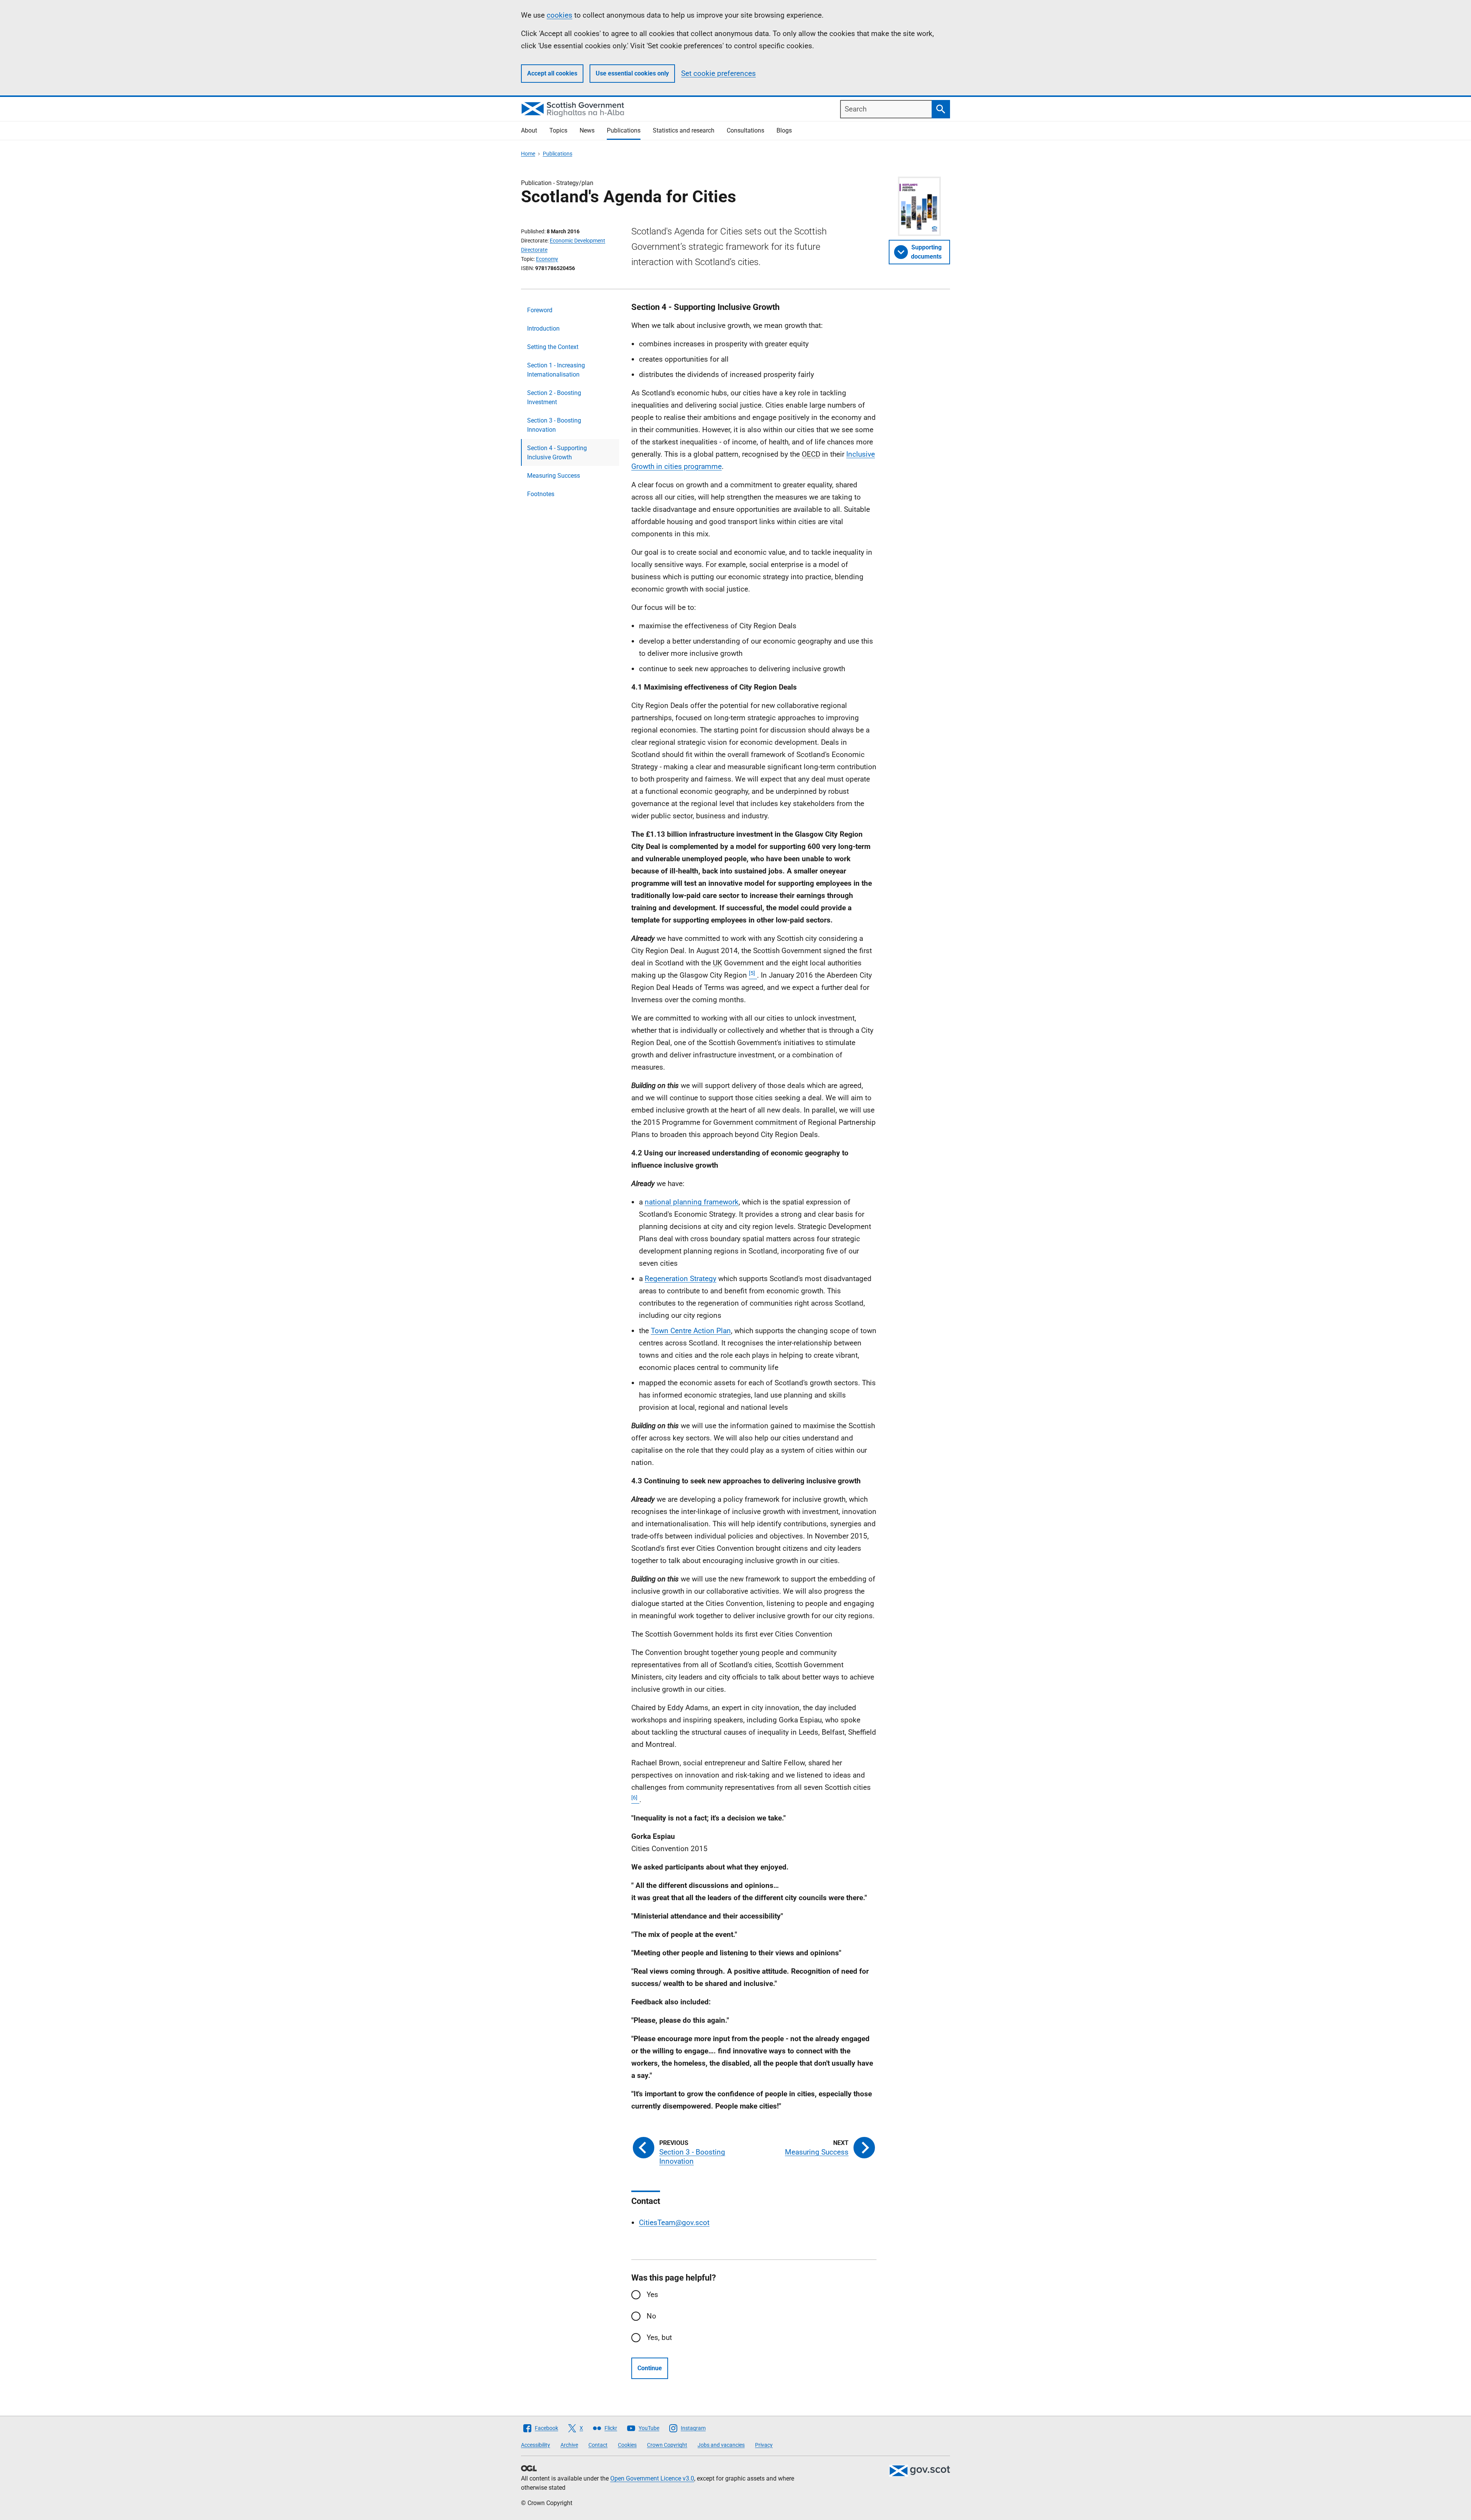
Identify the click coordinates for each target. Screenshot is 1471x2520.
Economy (547, 259)
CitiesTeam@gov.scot (674, 2223)
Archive (569, 2445)
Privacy (764, 2445)
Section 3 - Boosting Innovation (554, 425)
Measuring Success (554, 476)
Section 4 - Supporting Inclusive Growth (557, 453)
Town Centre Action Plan (691, 1331)
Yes (652, 2295)
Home (528, 154)
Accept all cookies (552, 73)
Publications (624, 130)
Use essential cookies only (632, 73)
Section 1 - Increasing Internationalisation (556, 370)
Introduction (543, 329)
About (529, 130)
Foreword (540, 310)
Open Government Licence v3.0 (652, 2478)
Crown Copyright (667, 2445)
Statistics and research (684, 130)
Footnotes (541, 494)
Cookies (627, 2445)
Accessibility (536, 2445)
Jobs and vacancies (721, 2445)
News (587, 130)
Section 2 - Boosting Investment (554, 397)
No (651, 2316)
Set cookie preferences (718, 73)
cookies (559, 15)
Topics (558, 130)
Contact (598, 2445)
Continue (650, 2368)
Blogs (784, 130)
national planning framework (692, 1202)
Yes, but (659, 2337)
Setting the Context (553, 347)
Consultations (745, 130)
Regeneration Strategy (681, 1279)
